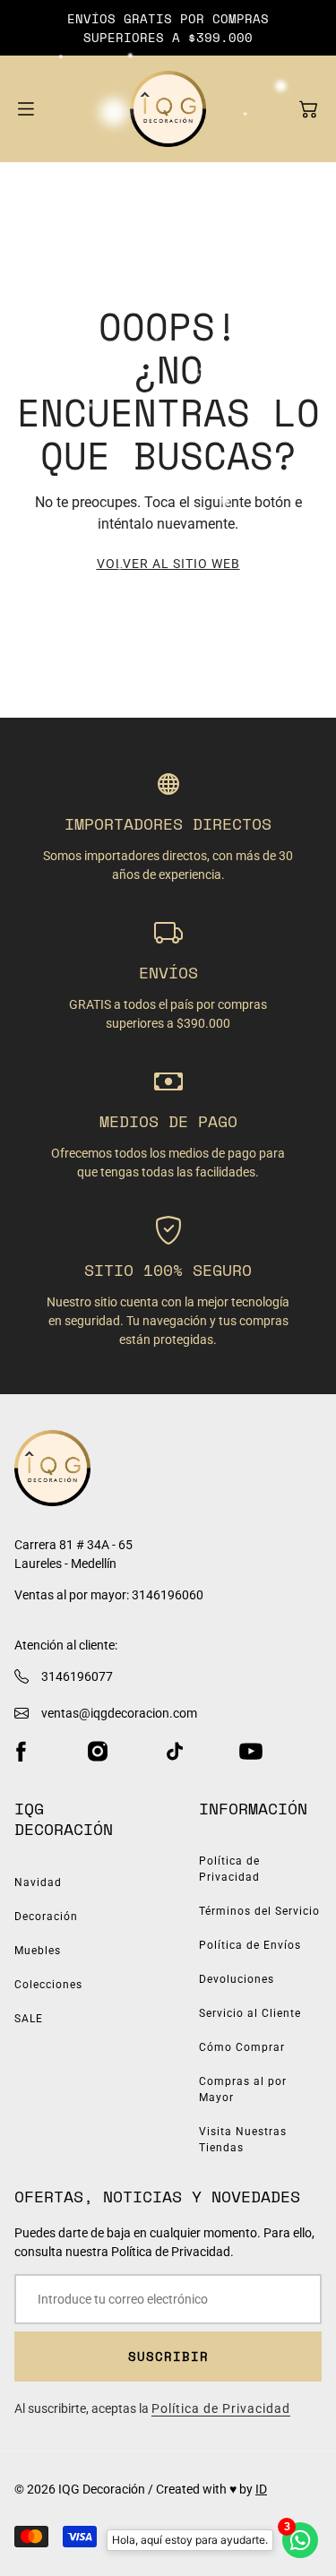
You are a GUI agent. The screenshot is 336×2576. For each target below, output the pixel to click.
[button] (308, 109)
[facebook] (21, 1752)
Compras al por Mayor (243, 2089)
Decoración (46, 1917)
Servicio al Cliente (250, 2013)
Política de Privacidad (229, 1869)
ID (261, 2489)
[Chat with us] (300, 2540)
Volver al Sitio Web (168, 564)
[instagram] (98, 1752)
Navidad (38, 1882)
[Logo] (168, 109)
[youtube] (251, 1752)
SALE (29, 2019)
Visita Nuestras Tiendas (243, 2140)
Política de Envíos (250, 1945)
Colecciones (48, 1985)
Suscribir (168, 2356)
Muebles (38, 1951)
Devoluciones (237, 1979)
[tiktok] (175, 1752)
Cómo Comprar (242, 2047)
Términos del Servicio (259, 1911)
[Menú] (26, 109)
